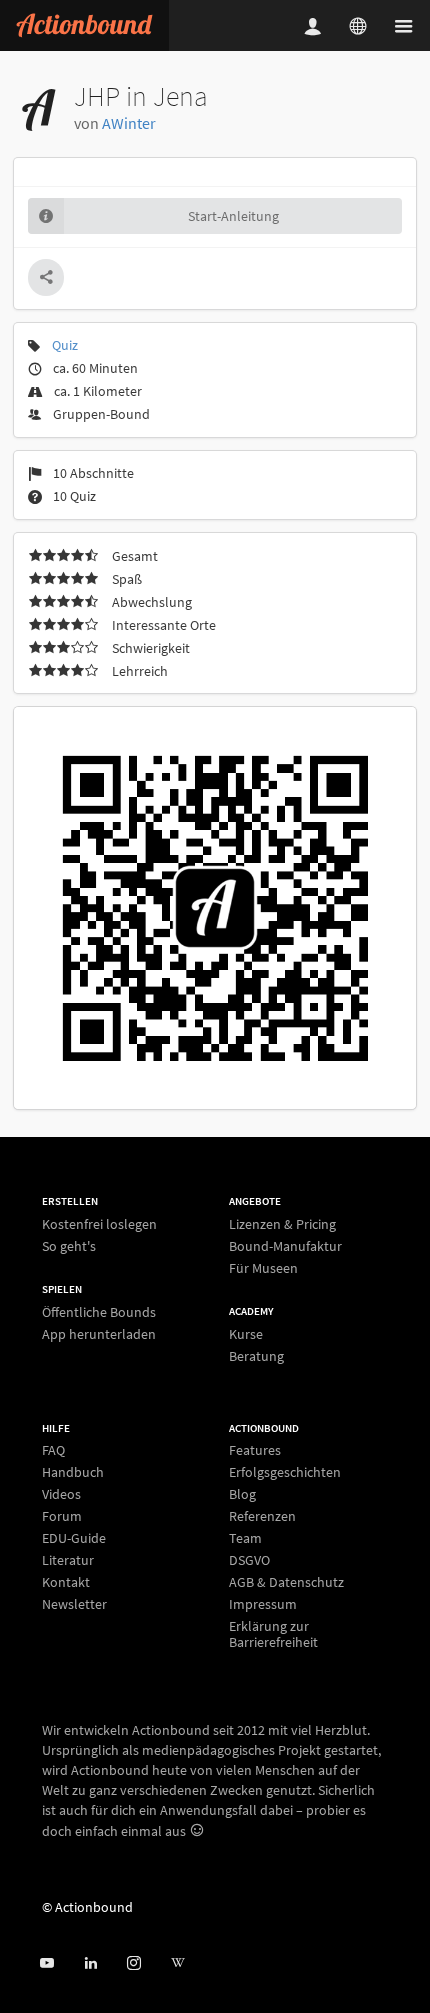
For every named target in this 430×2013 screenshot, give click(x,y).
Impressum (263, 1604)
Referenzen (262, 1516)
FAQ (53, 1450)
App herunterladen (99, 1333)
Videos (61, 1494)
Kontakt (66, 1582)
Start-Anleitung (233, 216)
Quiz (65, 345)
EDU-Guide (74, 1538)
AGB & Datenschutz (286, 1582)
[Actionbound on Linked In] (90, 1963)
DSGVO (249, 1560)
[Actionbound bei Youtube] (46, 1963)
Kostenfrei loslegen (99, 1224)
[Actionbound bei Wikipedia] (177, 1963)
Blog (242, 1494)
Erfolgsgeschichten (285, 1472)
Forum (62, 1516)
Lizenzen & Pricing (282, 1224)
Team (245, 1538)
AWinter (129, 123)
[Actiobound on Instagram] (133, 1963)
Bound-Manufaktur (285, 1246)
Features (255, 1450)
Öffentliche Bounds (99, 1312)
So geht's (69, 1245)
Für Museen (263, 1267)
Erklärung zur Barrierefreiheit (273, 1633)
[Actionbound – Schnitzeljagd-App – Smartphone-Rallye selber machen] (84, 25)
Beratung (256, 1355)
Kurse (246, 1334)
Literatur (68, 1560)
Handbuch (73, 1472)
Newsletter (74, 1603)
